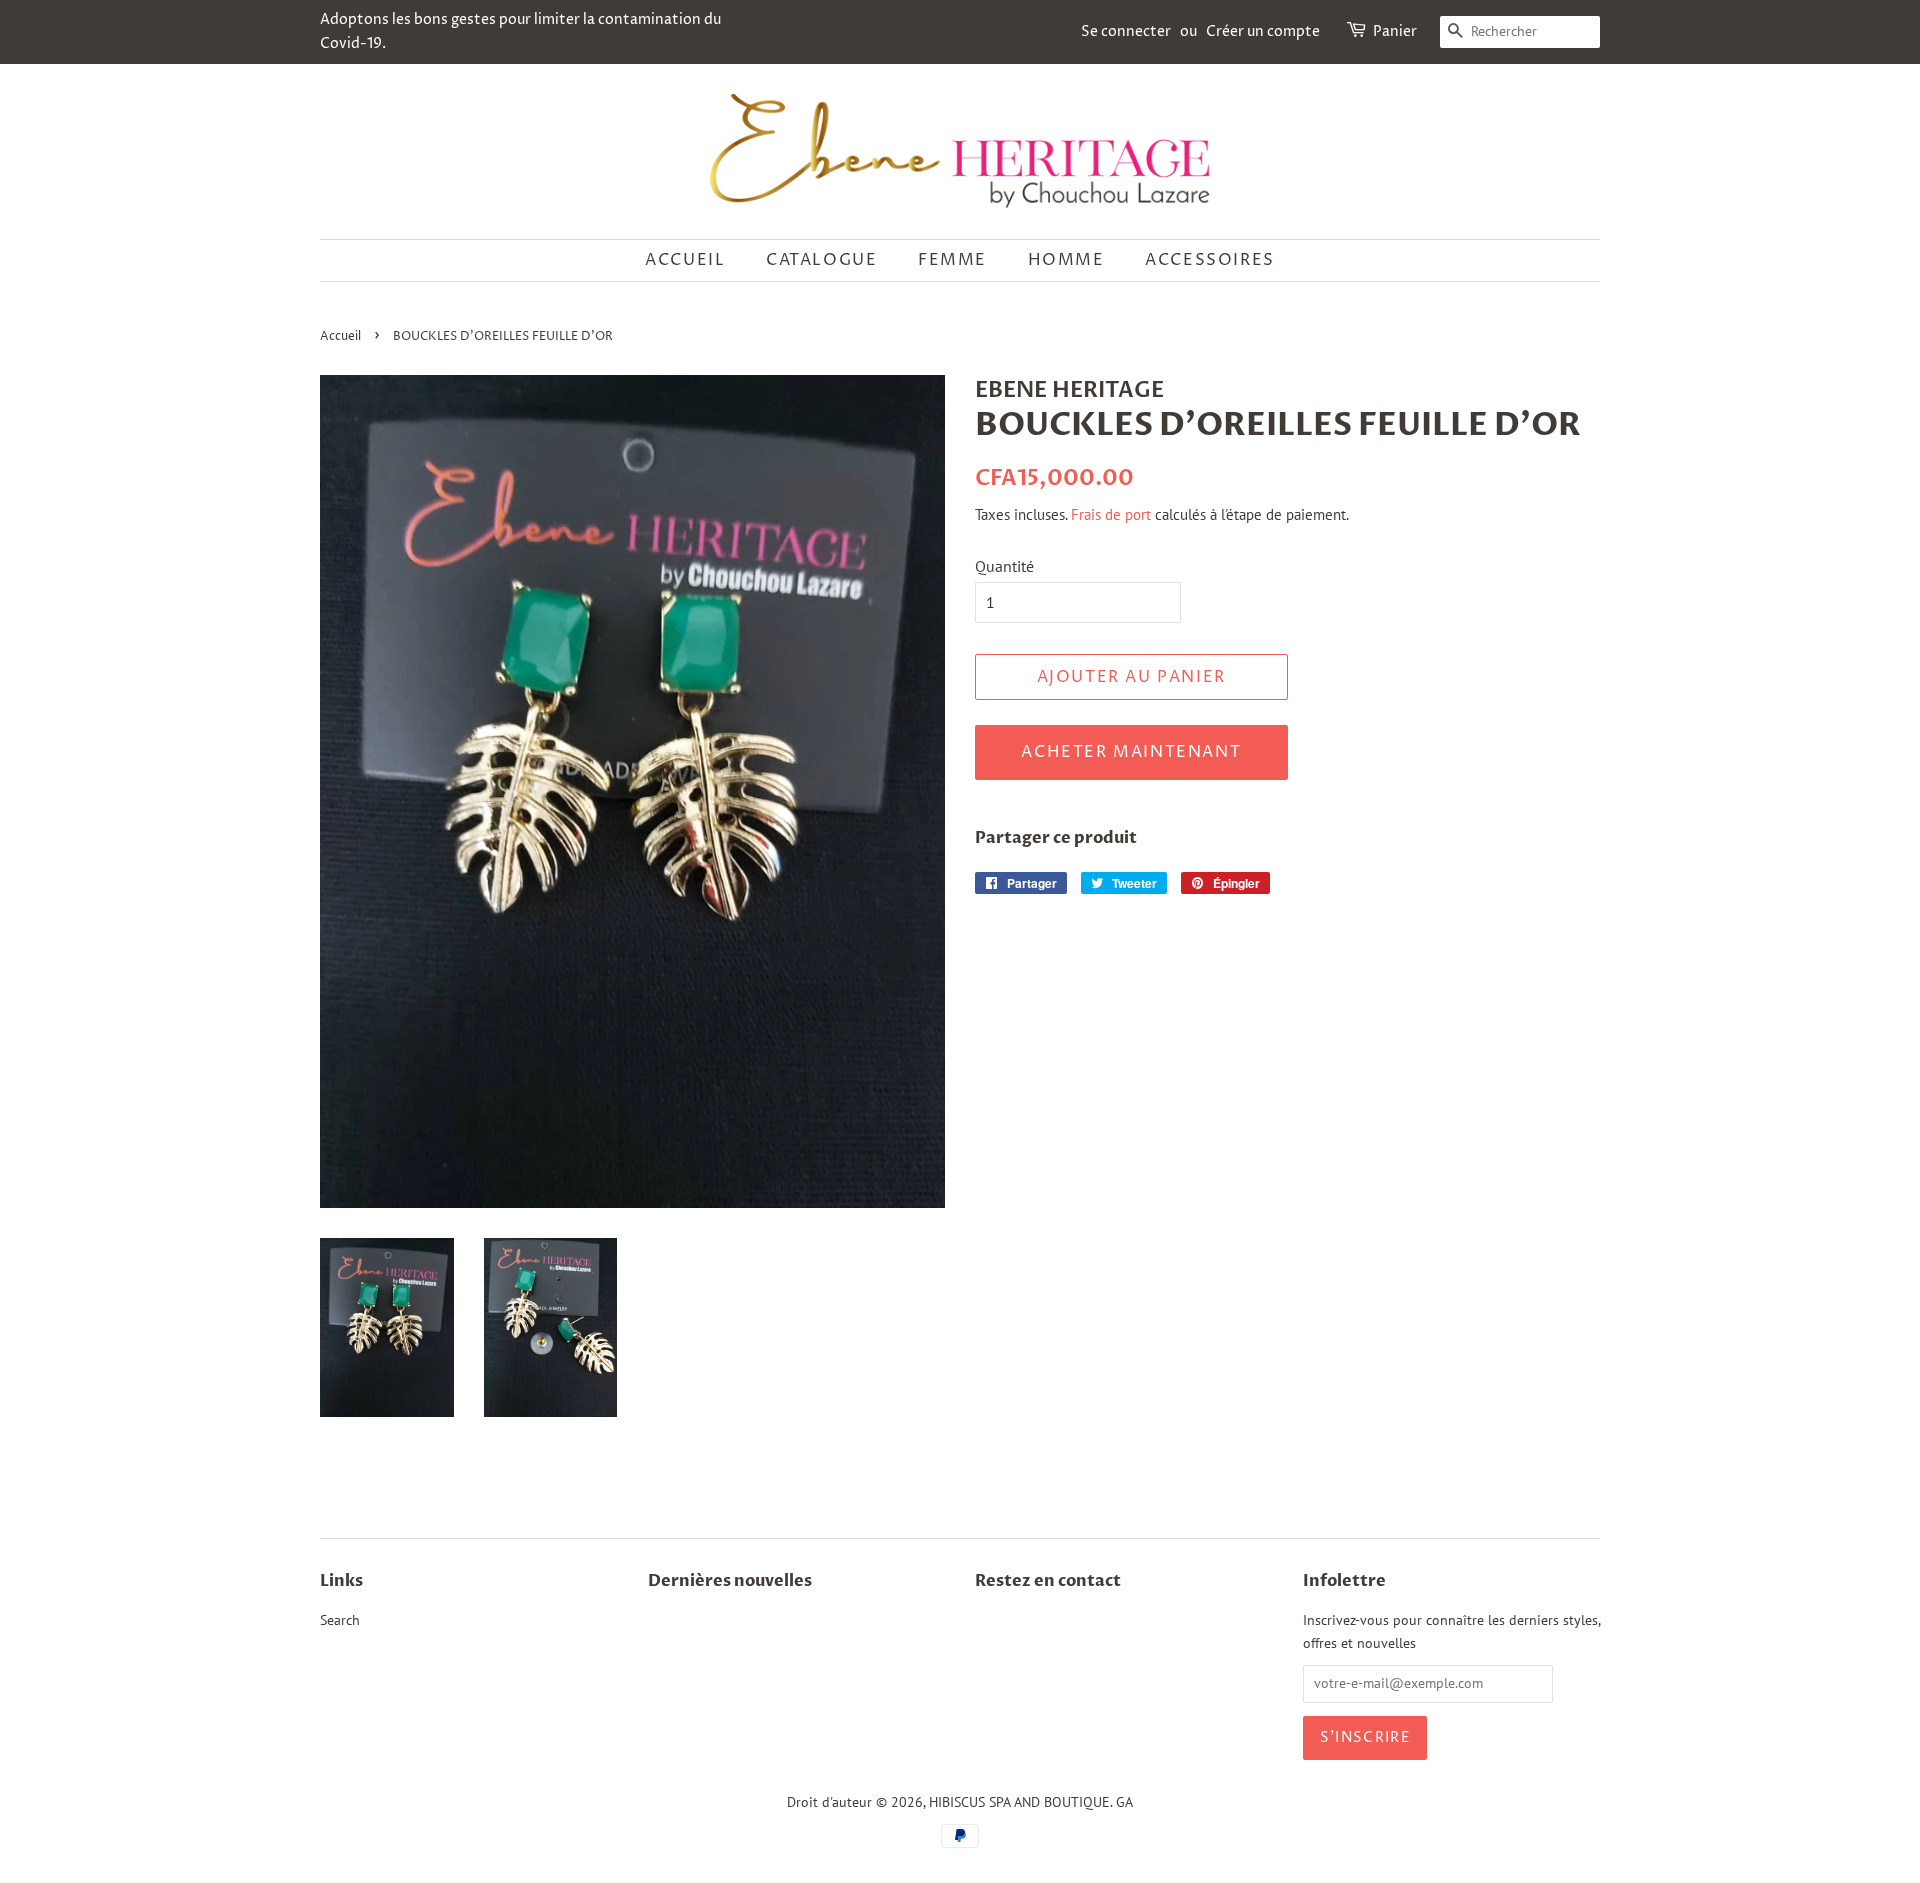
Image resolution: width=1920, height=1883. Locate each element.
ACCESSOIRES (1210, 260)
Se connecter (1126, 31)
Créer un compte (1263, 31)
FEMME (952, 260)
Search (340, 1620)
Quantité (1004, 566)
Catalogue (821, 260)
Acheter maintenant (1131, 752)
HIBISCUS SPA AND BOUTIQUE (1019, 1802)
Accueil (685, 260)
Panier (1395, 31)
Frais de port (1111, 514)
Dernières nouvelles (730, 1581)
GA (1124, 1802)
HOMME (1066, 260)
